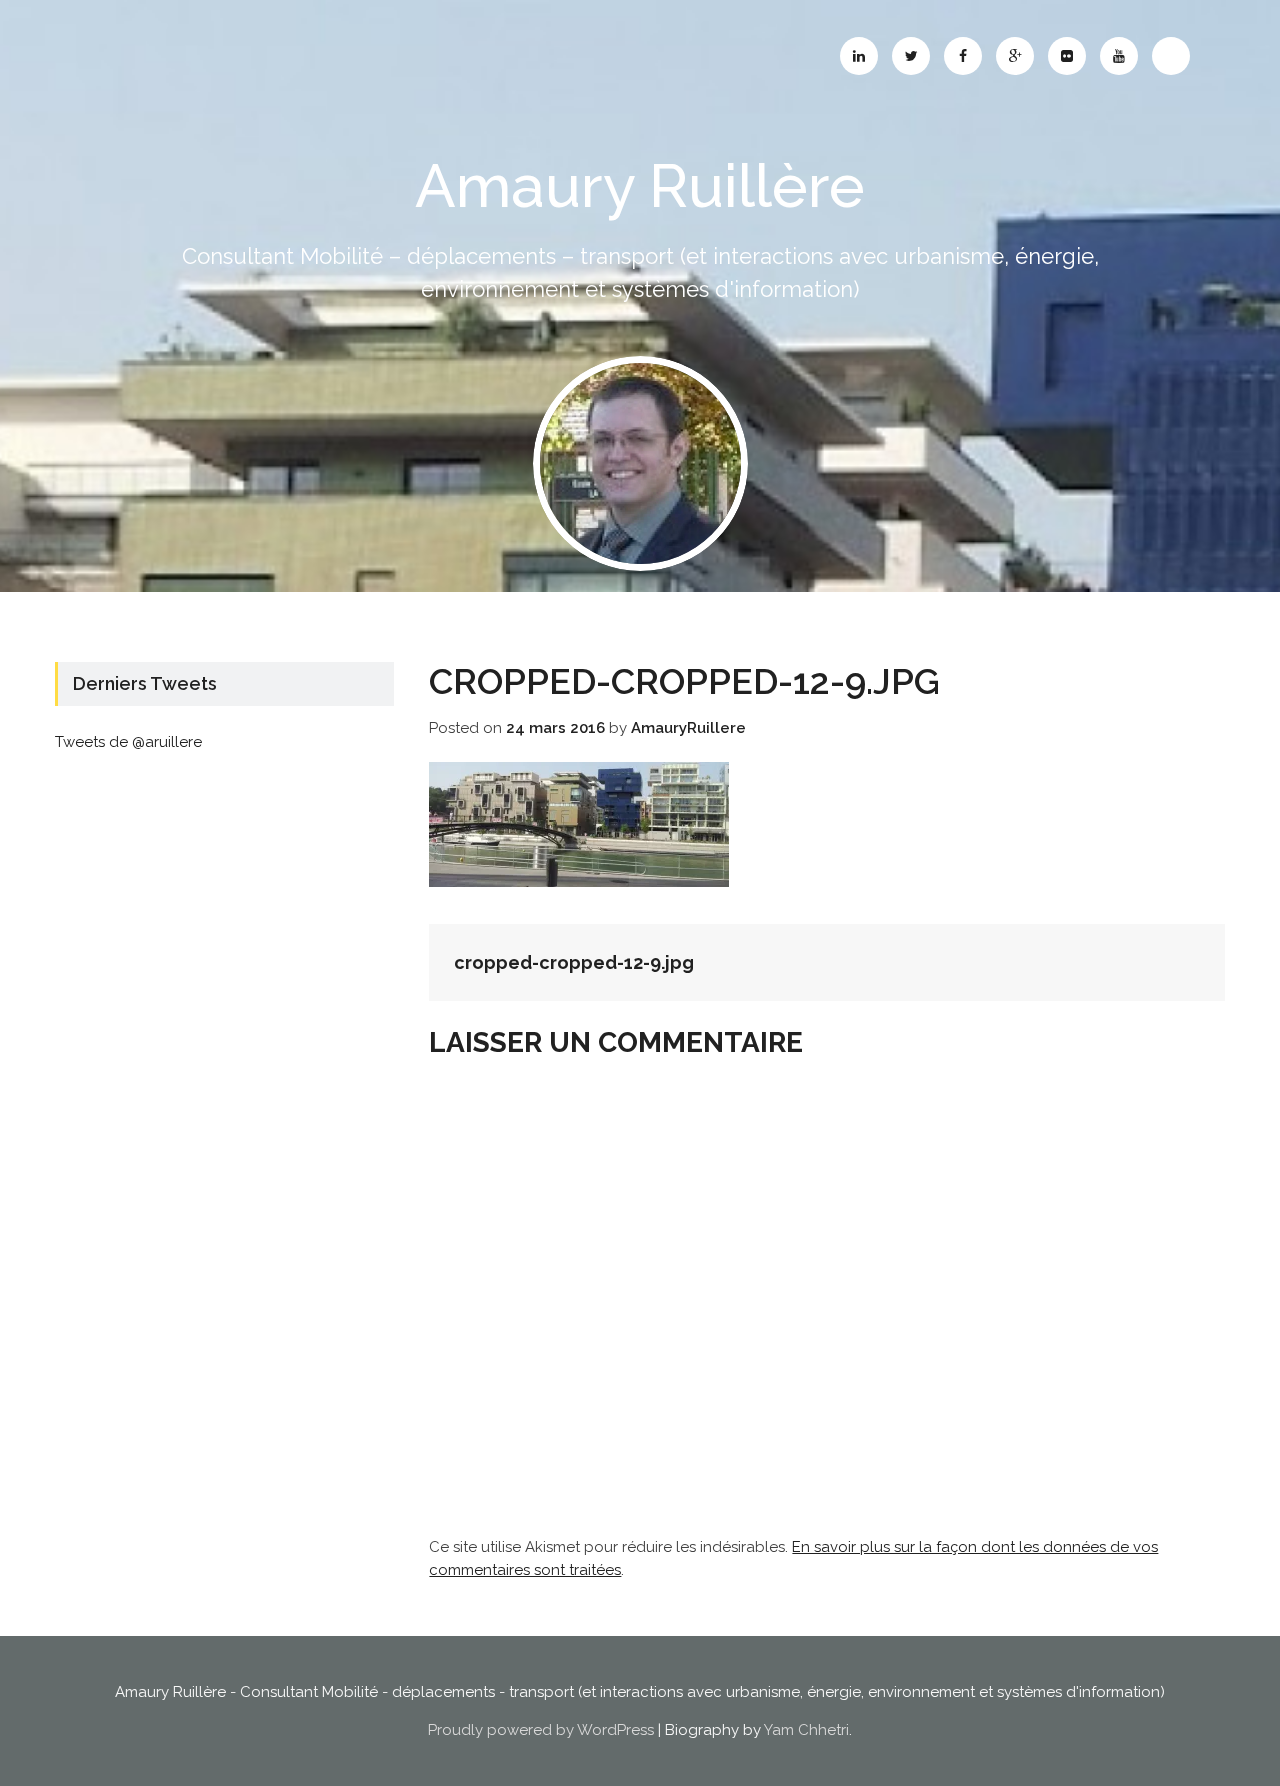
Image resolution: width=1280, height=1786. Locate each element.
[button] (640, 463)
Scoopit (1171, 56)
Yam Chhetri (806, 1730)
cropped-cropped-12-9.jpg (574, 962)
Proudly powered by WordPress (541, 1730)
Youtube (1119, 56)
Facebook (963, 56)
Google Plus (1015, 56)
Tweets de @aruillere (128, 742)
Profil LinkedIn (859, 56)
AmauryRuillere (688, 728)
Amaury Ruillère (640, 186)
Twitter (911, 56)
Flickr (1067, 56)
